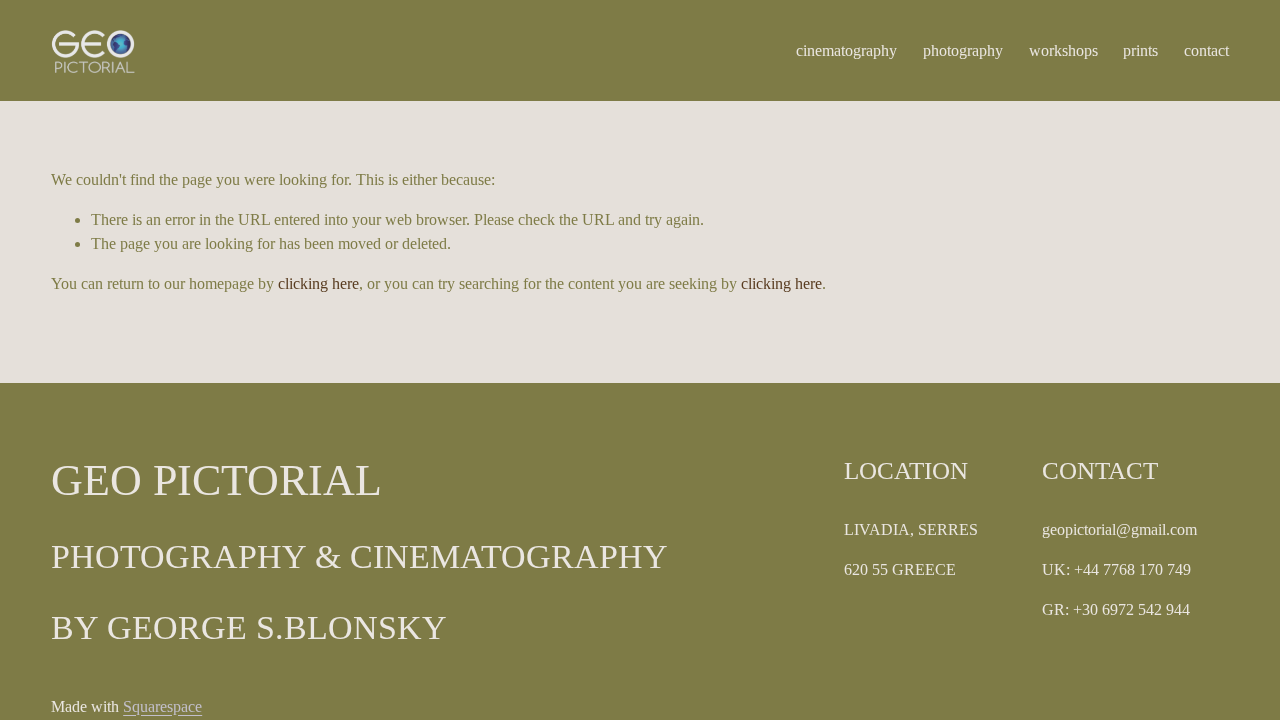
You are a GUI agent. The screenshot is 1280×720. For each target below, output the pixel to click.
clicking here (318, 283)
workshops (1063, 50)
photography (963, 50)
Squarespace (162, 706)
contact (1206, 50)
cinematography (846, 50)
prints (1140, 50)
